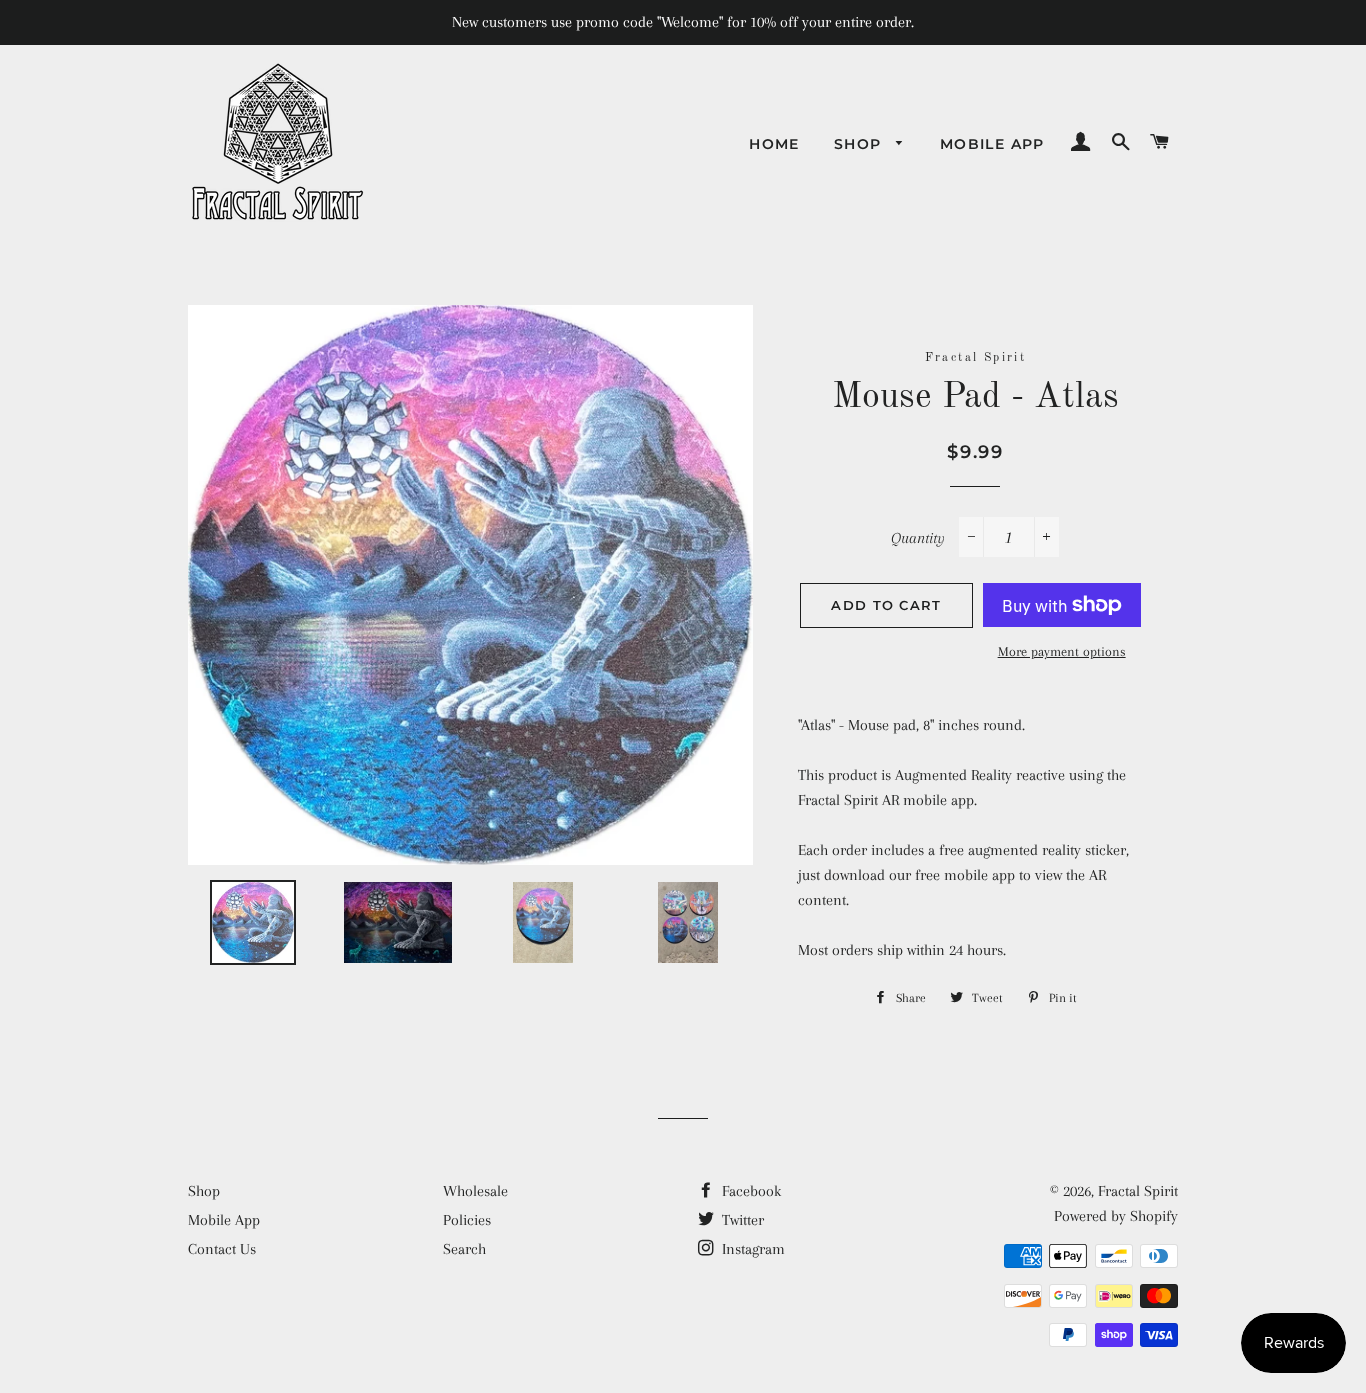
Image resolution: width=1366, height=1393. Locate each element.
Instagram (751, 1249)
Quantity (918, 538)
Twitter (741, 1220)
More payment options (1062, 651)
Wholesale (475, 1191)
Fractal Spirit (1138, 1191)
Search (464, 1249)
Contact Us (222, 1249)
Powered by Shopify (1116, 1216)
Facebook (749, 1191)
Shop (860, 144)
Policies (467, 1220)
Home (774, 144)
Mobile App (992, 144)
